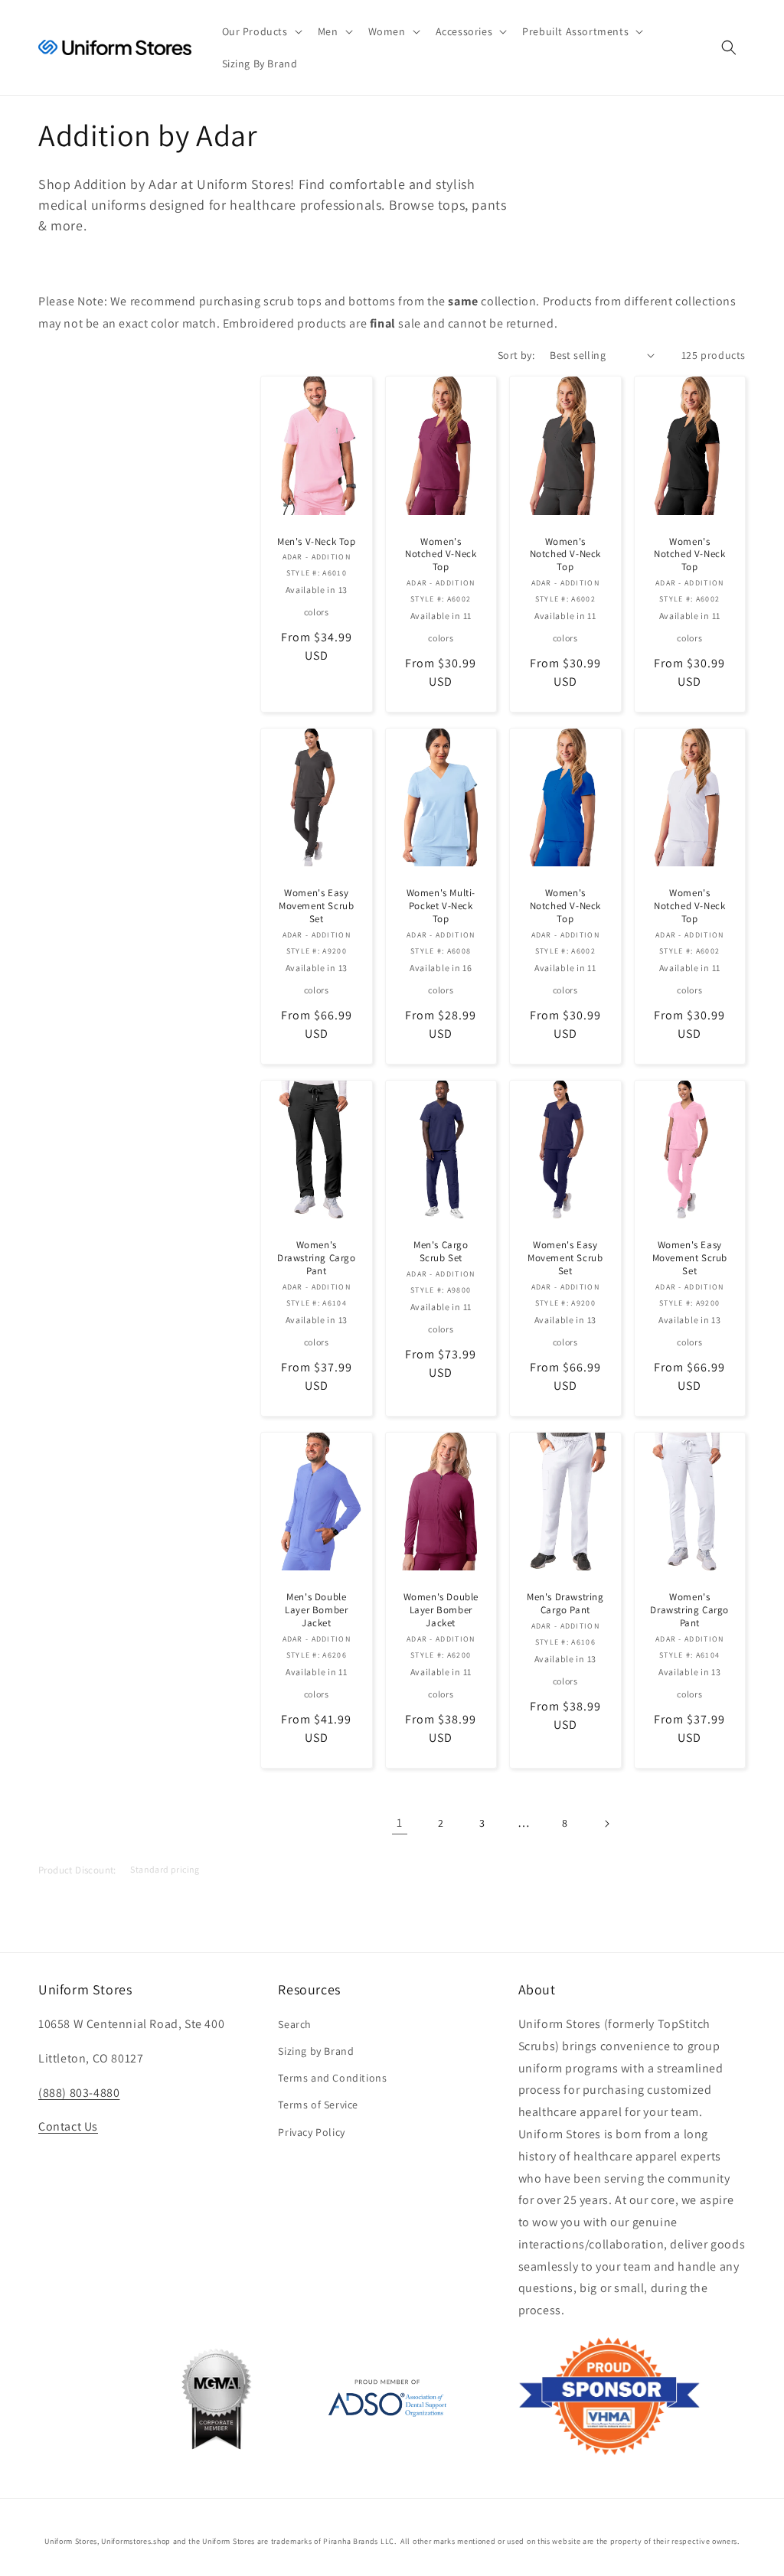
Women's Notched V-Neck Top (441, 555)
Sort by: (516, 355)
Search (295, 2024)
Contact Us (68, 2126)
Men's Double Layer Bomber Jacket (316, 1610)
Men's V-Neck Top (317, 542)
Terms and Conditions (332, 2078)
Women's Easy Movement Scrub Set (316, 906)
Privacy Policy (311, 2132)
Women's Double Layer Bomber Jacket (441, 1610)
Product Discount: (77, 1869)
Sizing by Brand (316, 2051)
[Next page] (606, 1824)
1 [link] (400, 1823)
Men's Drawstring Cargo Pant (565, 1604)
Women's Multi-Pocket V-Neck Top (441, 906)
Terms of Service (318, 2105)
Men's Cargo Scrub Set (441, 1252)
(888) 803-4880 (79, 2093)
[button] (261, 31)
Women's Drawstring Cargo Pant (317, 1258)
